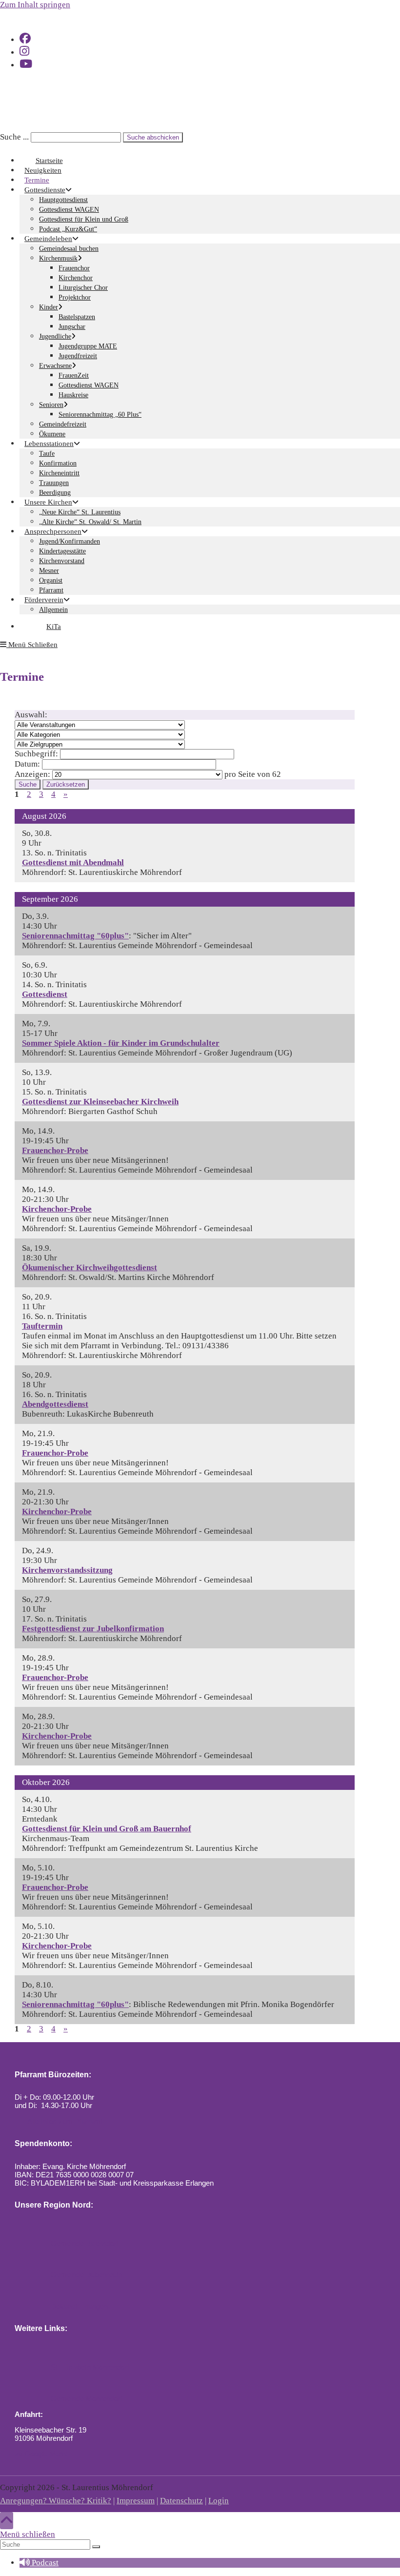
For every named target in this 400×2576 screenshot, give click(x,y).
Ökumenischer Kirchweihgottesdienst (90, 1268)
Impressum (136, 2501)
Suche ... (14, 137)
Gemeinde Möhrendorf (86, 2399)
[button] (39, 2563)
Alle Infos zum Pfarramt (64, 2121)
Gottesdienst (45, 994)
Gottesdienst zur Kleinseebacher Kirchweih (100, 1102)
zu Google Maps (41, 2454)
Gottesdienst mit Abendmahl (73, 862)
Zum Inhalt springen (35, 5)
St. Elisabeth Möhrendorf (89, 2367)
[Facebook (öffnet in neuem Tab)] (25, 39)
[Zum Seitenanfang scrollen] (7, 2521)
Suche (28, 784)
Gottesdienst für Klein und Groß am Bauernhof (107, 1829)
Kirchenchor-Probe (57, 1209)
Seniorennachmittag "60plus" (75, 936)
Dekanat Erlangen (78, 2306)
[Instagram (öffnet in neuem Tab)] (24, 51)
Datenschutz (181, 2501)
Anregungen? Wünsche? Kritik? (56, 2501)
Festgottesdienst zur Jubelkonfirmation (93, 1629)
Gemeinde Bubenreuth (86, 2275)
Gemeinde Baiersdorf (84, 2243)
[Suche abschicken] (96, 2547)
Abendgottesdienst (55, 1404)
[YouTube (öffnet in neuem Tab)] (26, 64)
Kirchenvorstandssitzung (67, 1570)
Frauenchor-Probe (55, 1150)
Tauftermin (42, 1326)
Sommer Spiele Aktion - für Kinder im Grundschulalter (121, 1043)
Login (219, 2501)
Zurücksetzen (66, 784)
